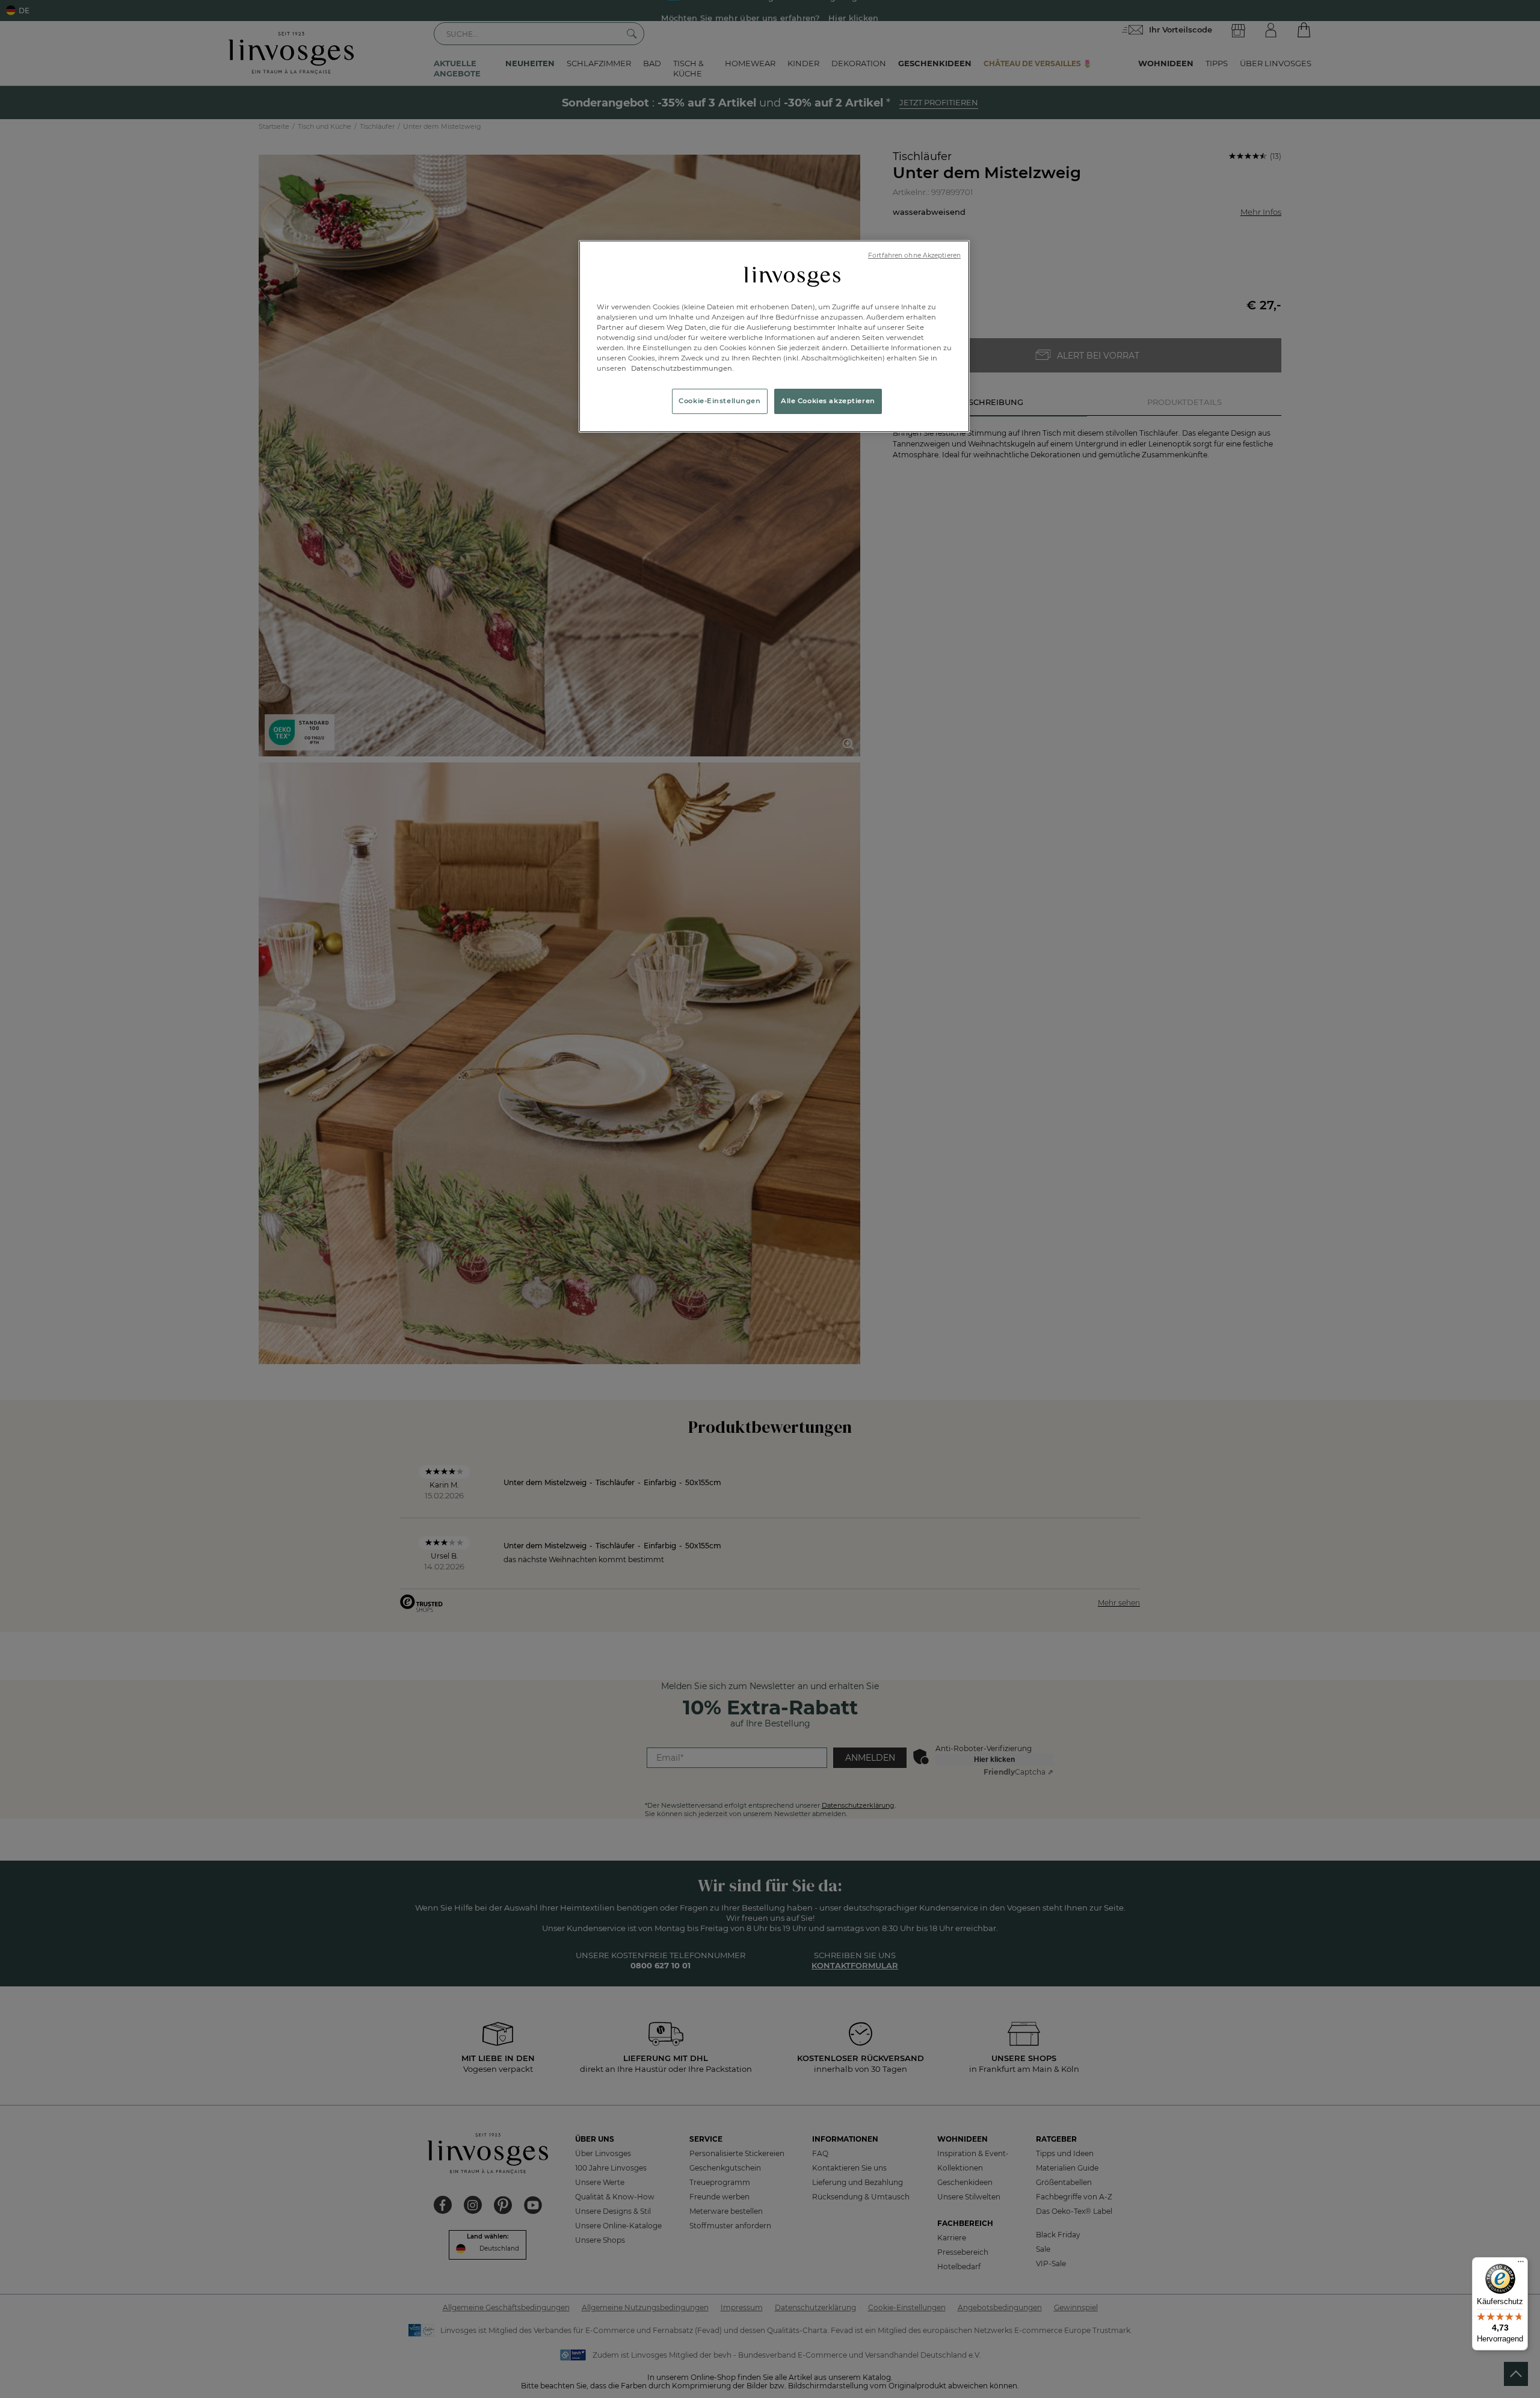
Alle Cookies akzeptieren (828, 401)
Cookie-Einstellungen (719, 401)
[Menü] (1521, 2264)
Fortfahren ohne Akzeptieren (914, 255)
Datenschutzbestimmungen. (682, 368)
